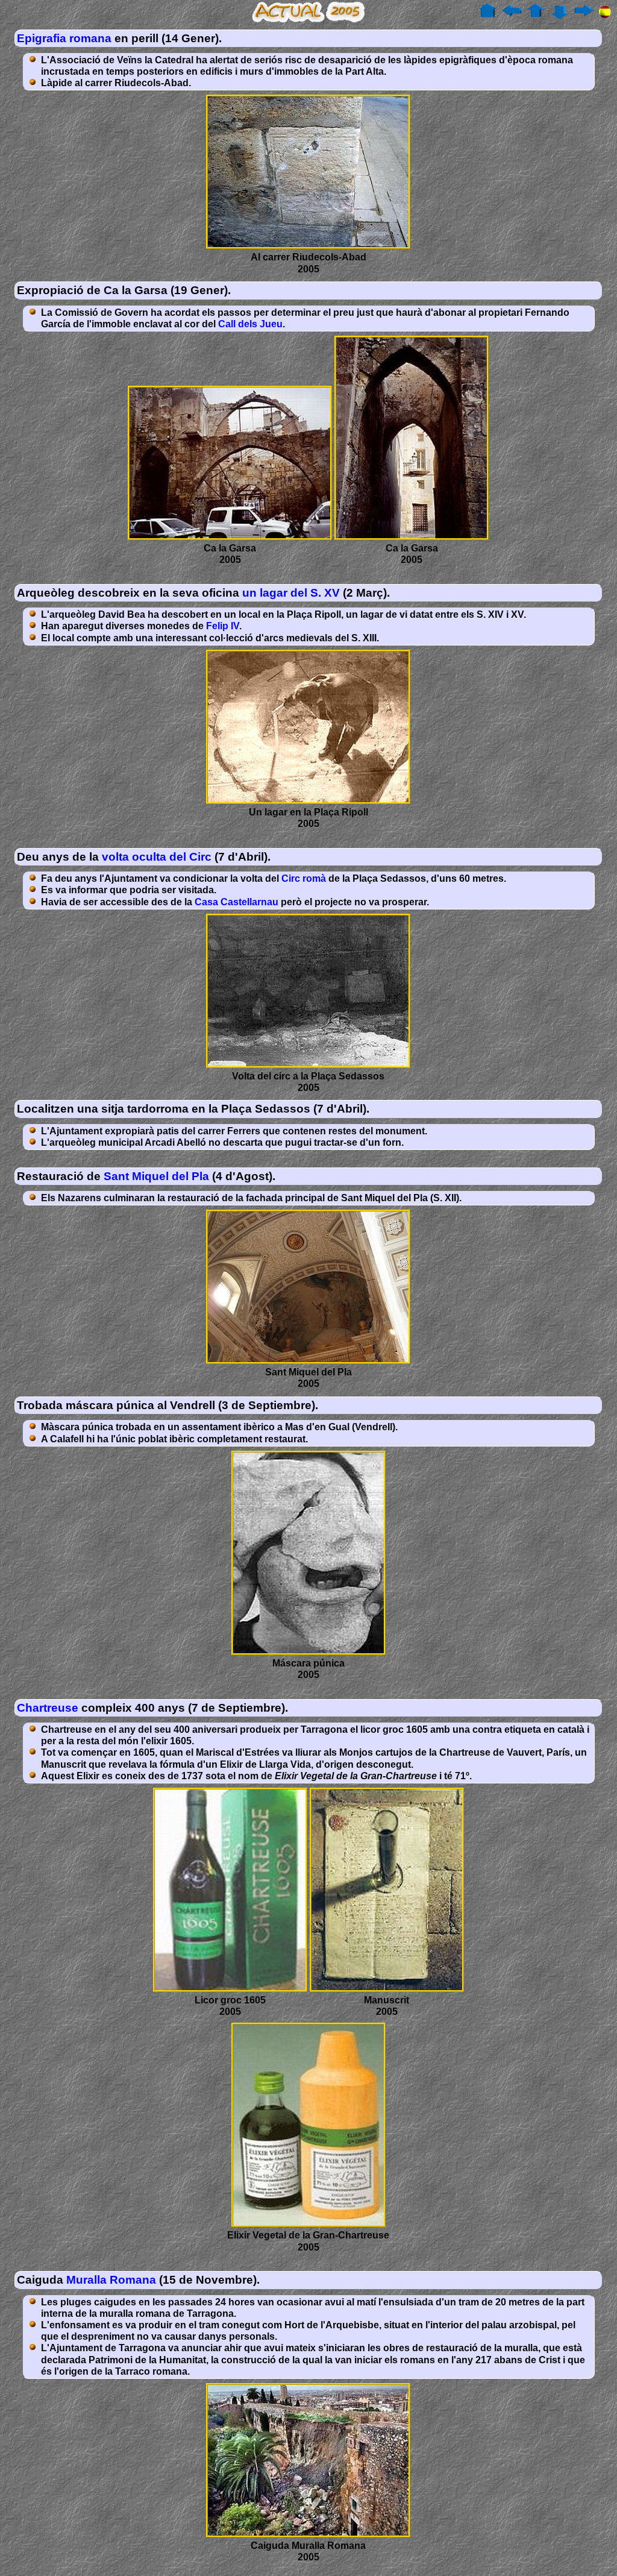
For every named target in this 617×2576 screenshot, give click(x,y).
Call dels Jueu (250, 324)
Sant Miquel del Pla (156, 1176)
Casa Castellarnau (236, 902)
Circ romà (304, 878)
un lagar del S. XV (291, 593)
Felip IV (223, 626)
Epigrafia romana (64, 38)
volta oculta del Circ (157, 857)
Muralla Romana (111, 2280)
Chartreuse (48, 1708)
